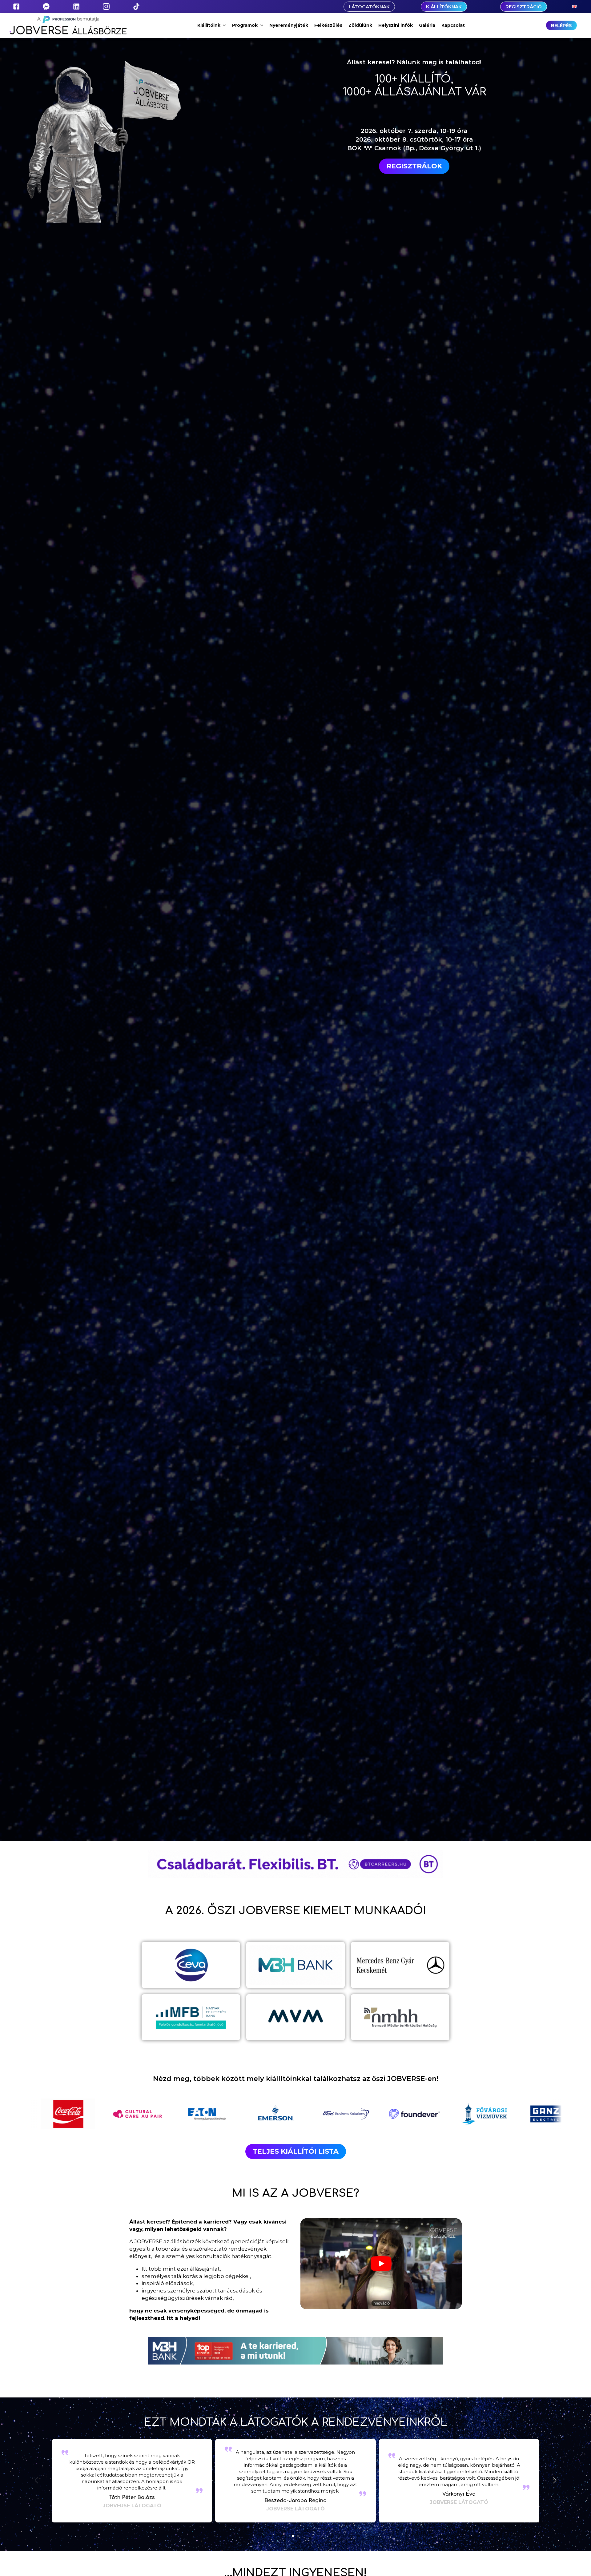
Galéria (427, 25)
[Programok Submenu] (262, 25)
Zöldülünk (360, 25)
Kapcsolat (453, 25)
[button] (555, 2481)
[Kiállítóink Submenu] (225, 25)
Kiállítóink (209, 25)
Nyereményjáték (289, 25)
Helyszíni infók (396, 25)
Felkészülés (328, 25)
